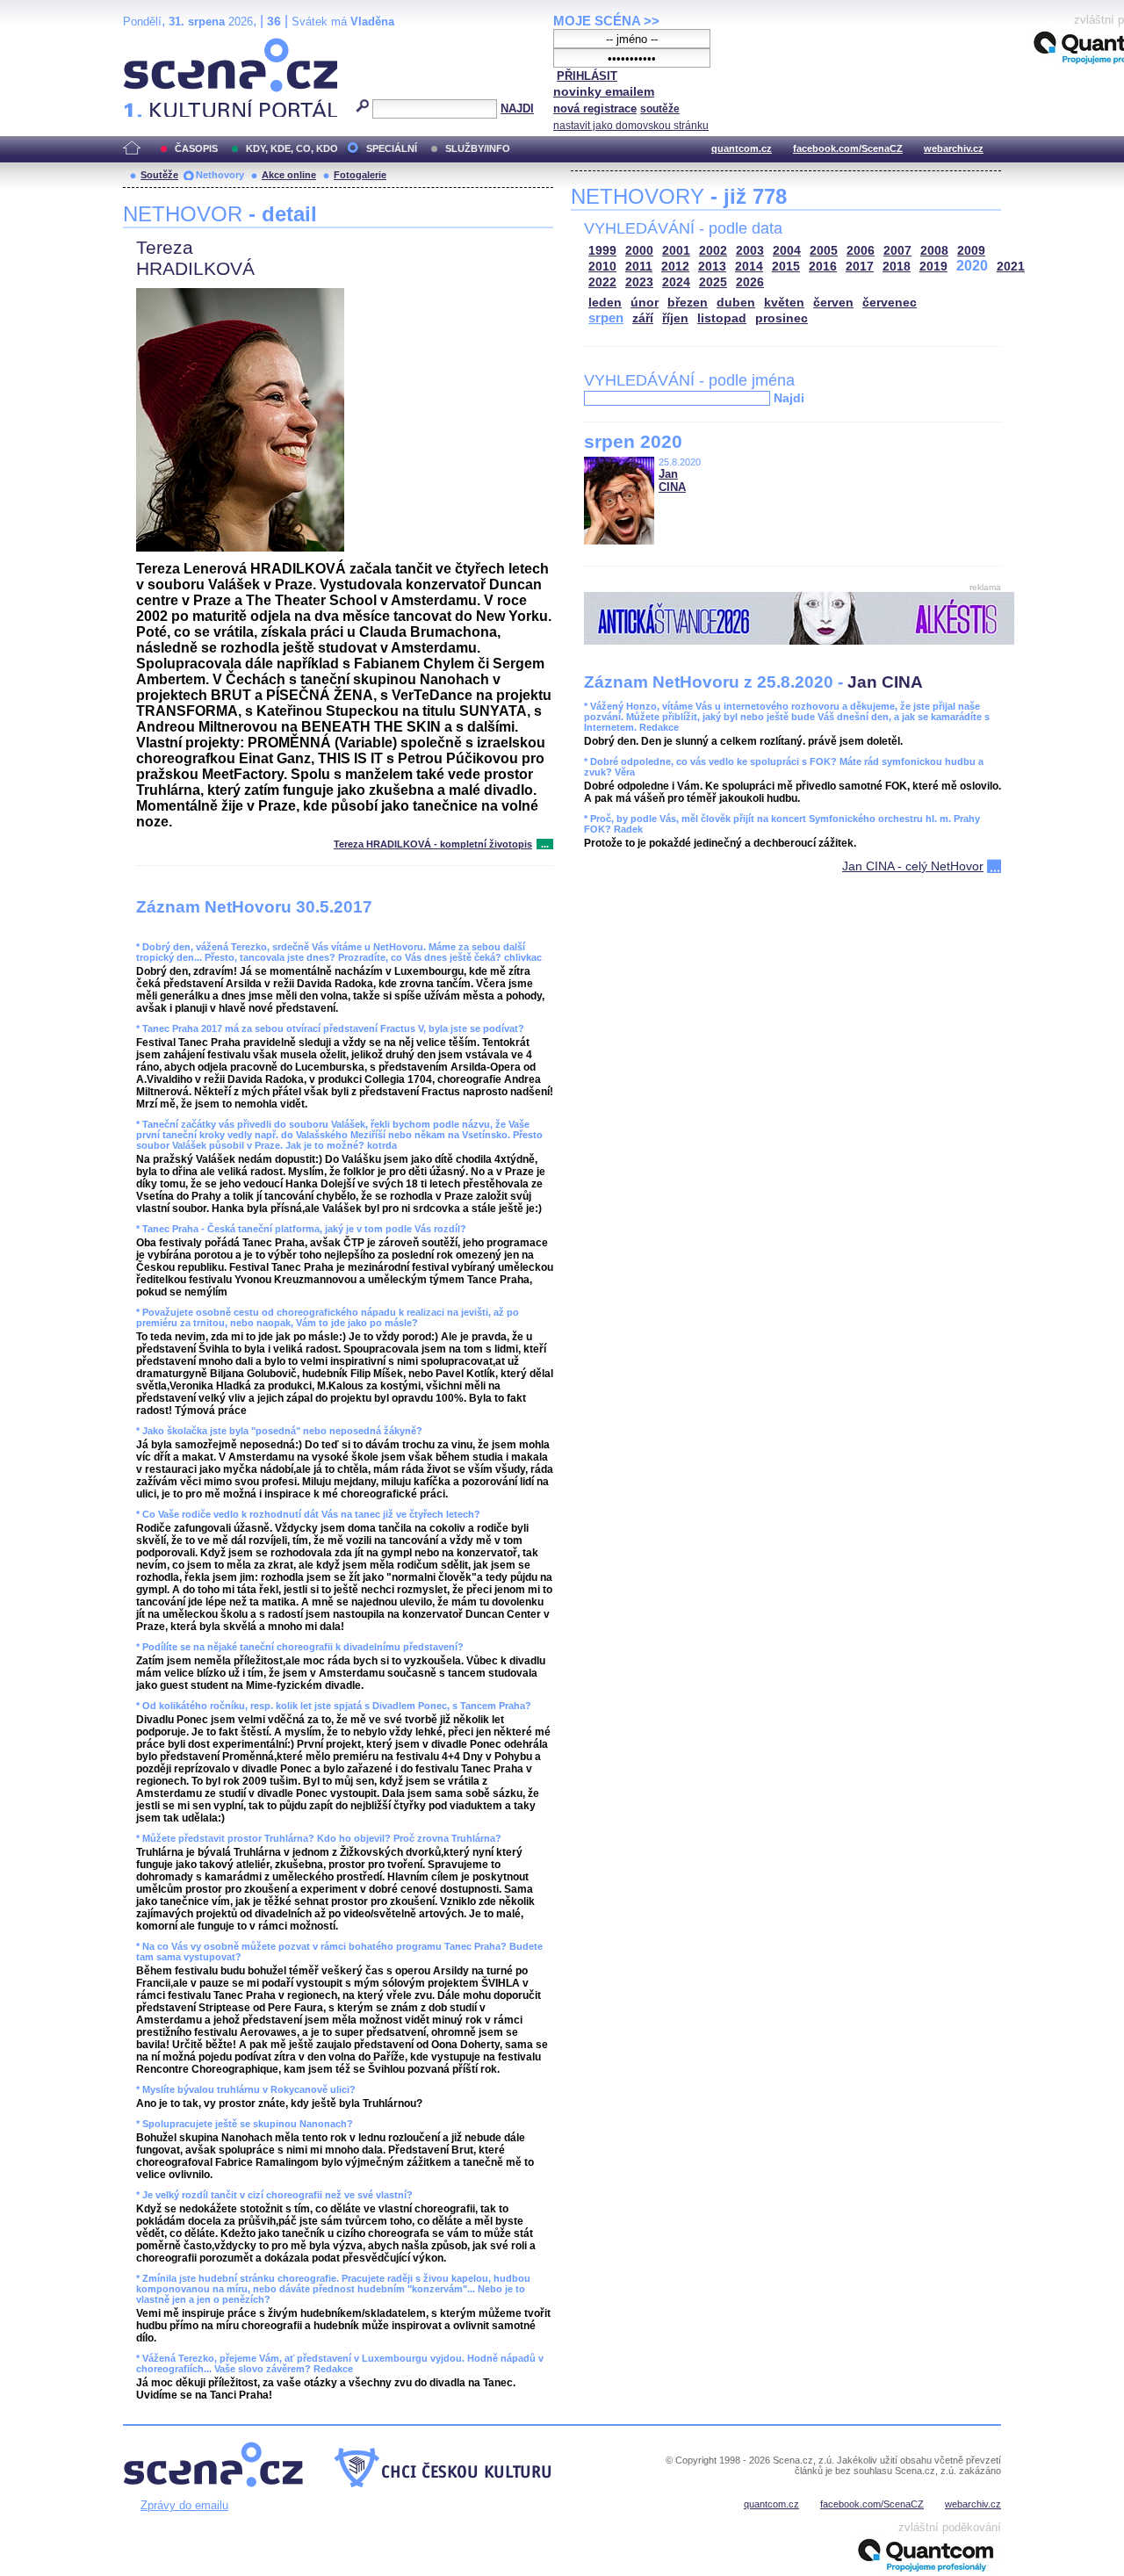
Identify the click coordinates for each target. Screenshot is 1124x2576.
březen (688, 303)
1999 (602, 251)
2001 (676, 251)
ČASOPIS (196, 148)
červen (833, 303)
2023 (639, 282)
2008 (934, 251)
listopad (722, 318)
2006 (861, 251)
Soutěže (159, 175)
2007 (897, 251)
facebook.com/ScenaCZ (848, 148)
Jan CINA (672, 480)
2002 (713, 251)
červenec (890, 303)
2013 (712, 267)
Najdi (789, 398)
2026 (750, 282)
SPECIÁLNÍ (392, 148)
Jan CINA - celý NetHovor (913, 866)
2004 (787, 251)
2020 (972, 266)
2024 (676, 282)
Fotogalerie (360, 175)
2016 (823, 267)
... (545, 844)
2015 (786, 267)
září (643, 318)
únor (645, 303)
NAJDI (517, 108)
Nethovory (220, 175)
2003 (750, 251)
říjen (675, 318)
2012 (675, 267)
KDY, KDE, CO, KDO (292, 148)
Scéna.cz (153, 45)
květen (784, 303)
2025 (713, 282)
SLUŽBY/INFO (478, 148)
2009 (971, 251)
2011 (639, 267)
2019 (933, 267)
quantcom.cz (742, 148)
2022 (602, 282)
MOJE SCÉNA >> (606, 21)
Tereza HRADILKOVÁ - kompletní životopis (433, 844)
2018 (897, 267)
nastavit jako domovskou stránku (631, 126)
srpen (606, 317)
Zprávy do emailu (184, 2505)
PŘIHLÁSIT (587, 76)
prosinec (782, 318)
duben (736, 303)
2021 (1011, 267)
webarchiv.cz (954, 148)
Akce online (289, 175)
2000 (639, 251)
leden (605, 303)
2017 (860, 267)
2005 (824, 251)
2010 (602, 267)
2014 (749, 267)
